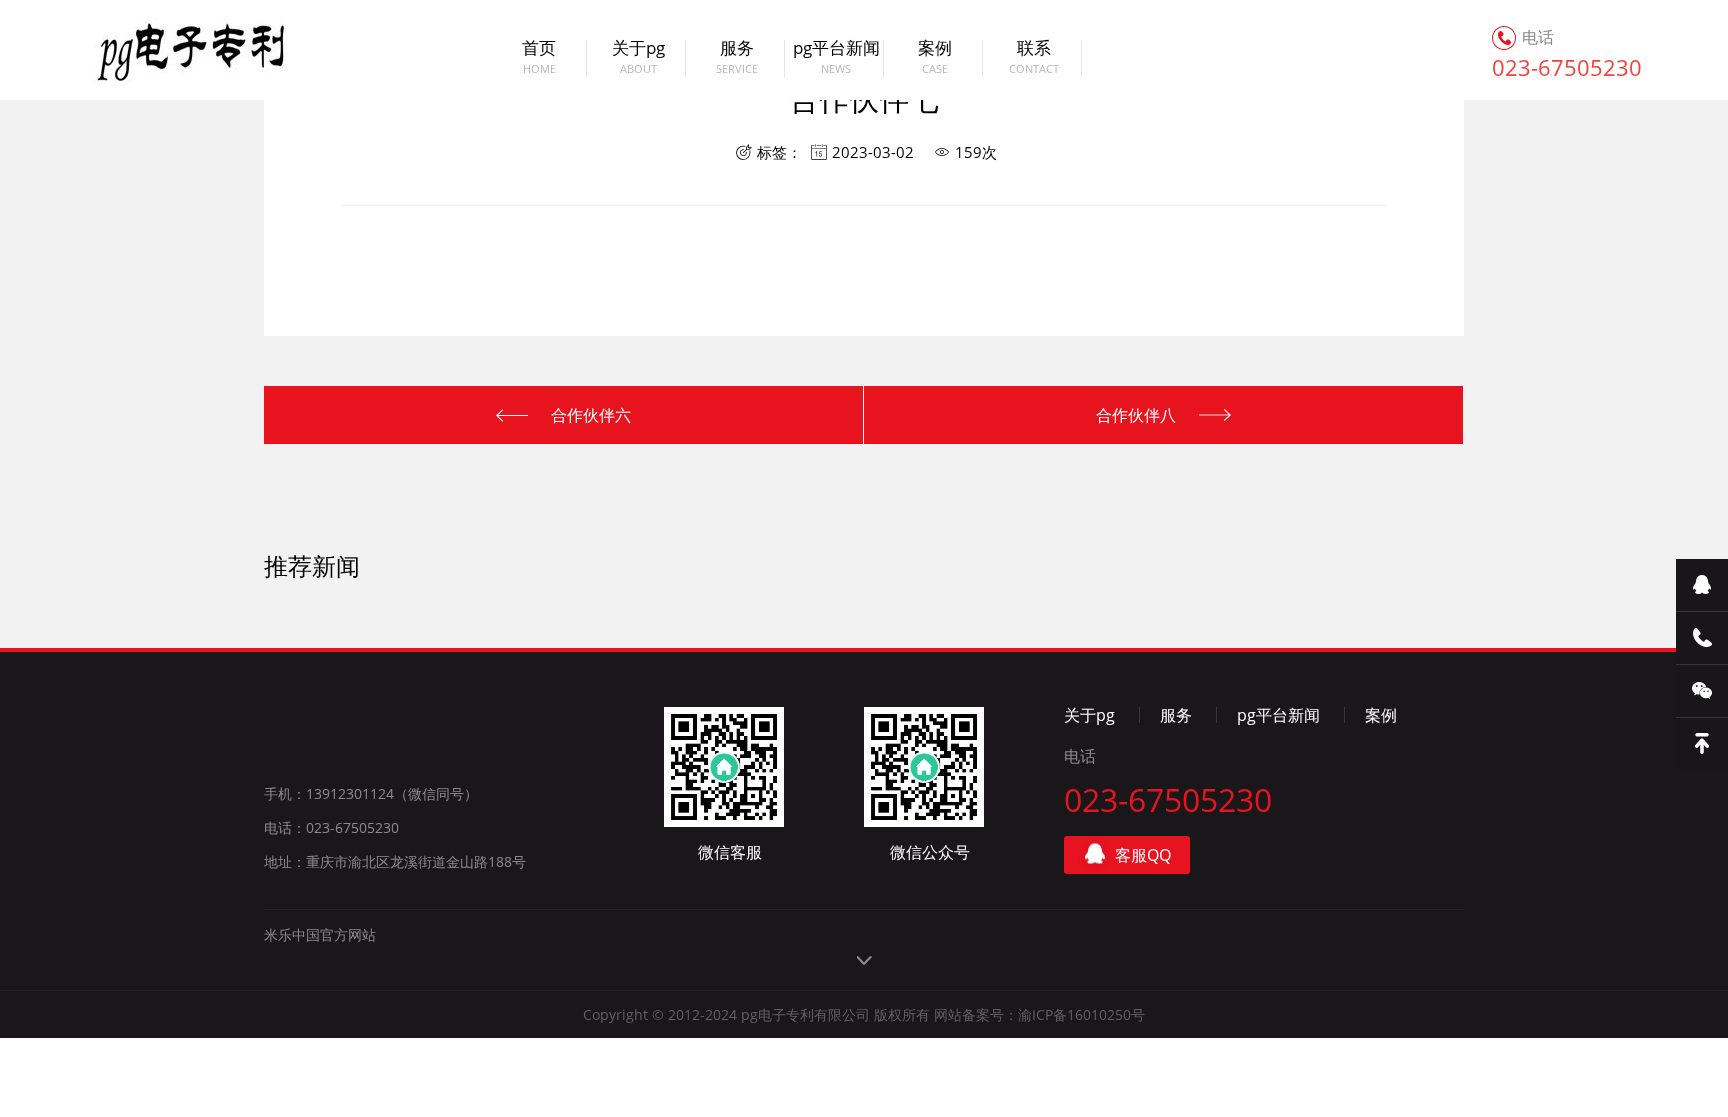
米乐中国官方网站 (320, 934)
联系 (1034, 58)
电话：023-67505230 (331, 827)
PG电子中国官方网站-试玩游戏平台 (168, 50)
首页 (539, 58)
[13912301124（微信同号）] (1702, 638)
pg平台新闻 (836, 58)
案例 (935, 58)
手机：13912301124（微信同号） (371, 793)
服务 (737, 58)
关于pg (638, 58)
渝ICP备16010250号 (1081, 1014)
